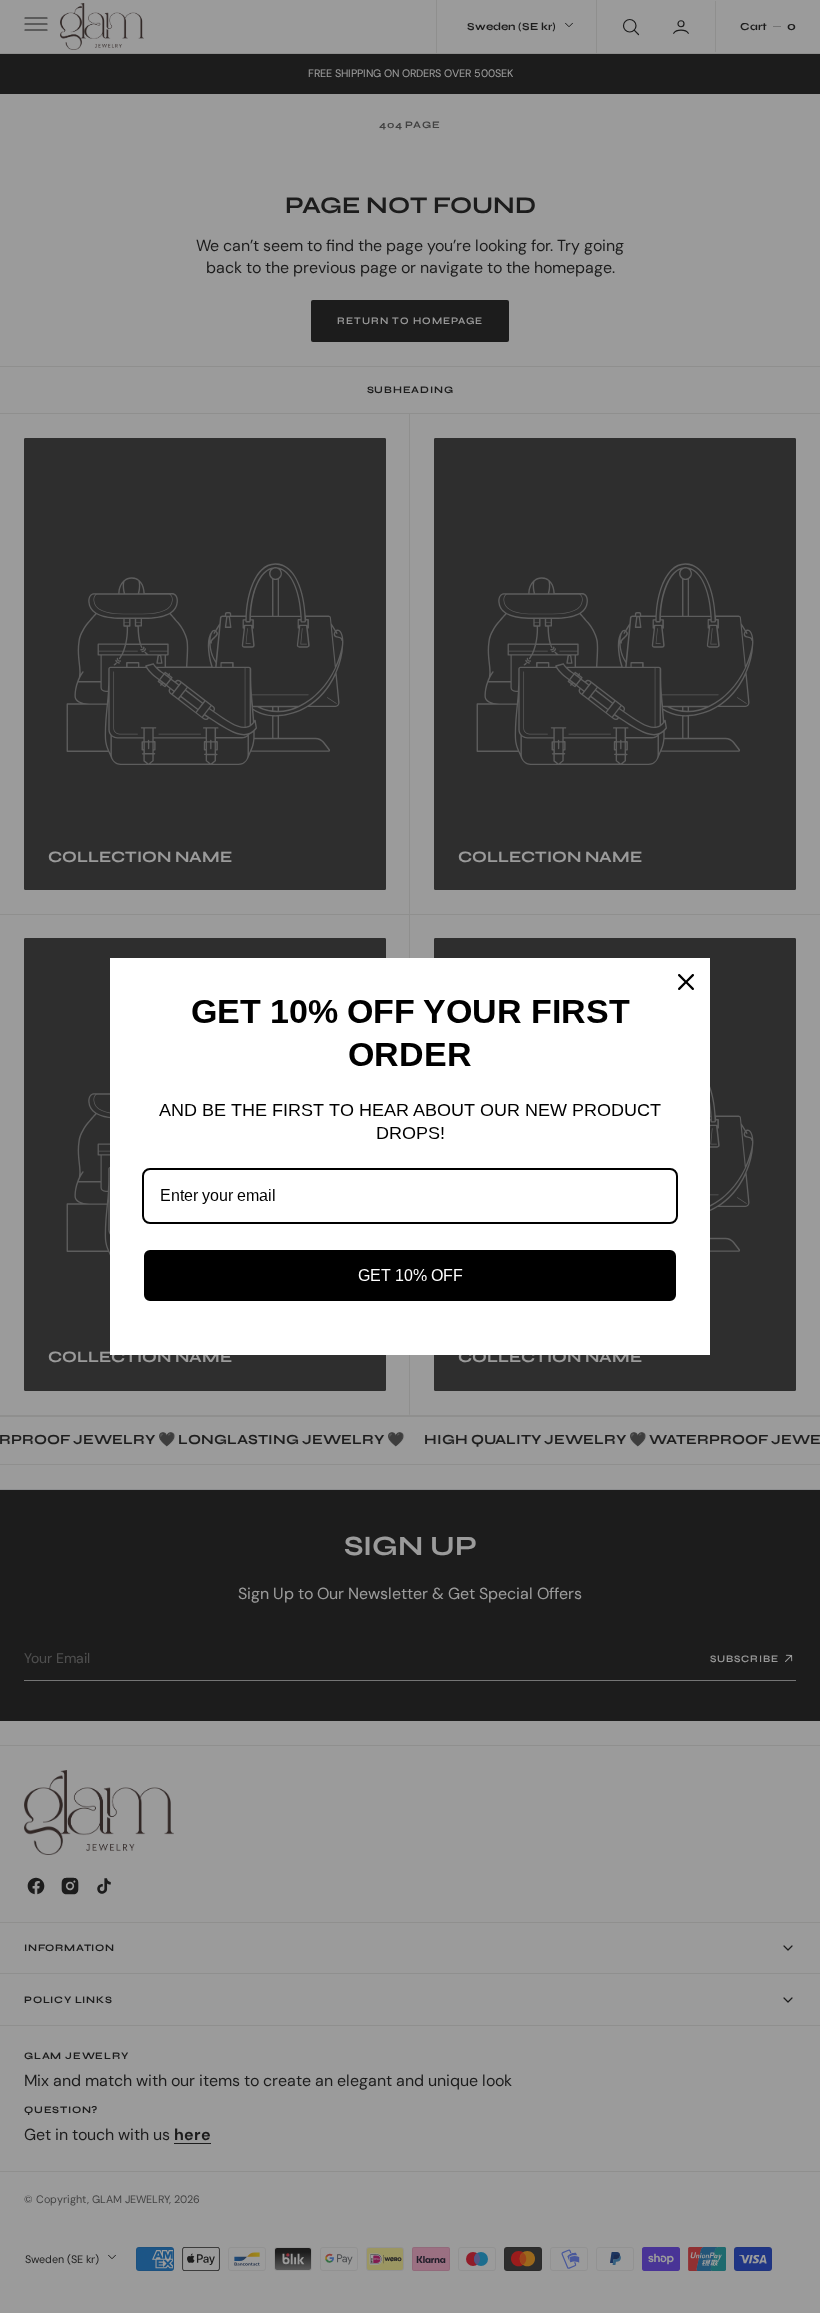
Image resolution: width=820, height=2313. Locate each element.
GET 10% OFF (410, 1275)
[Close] (686, 982)
